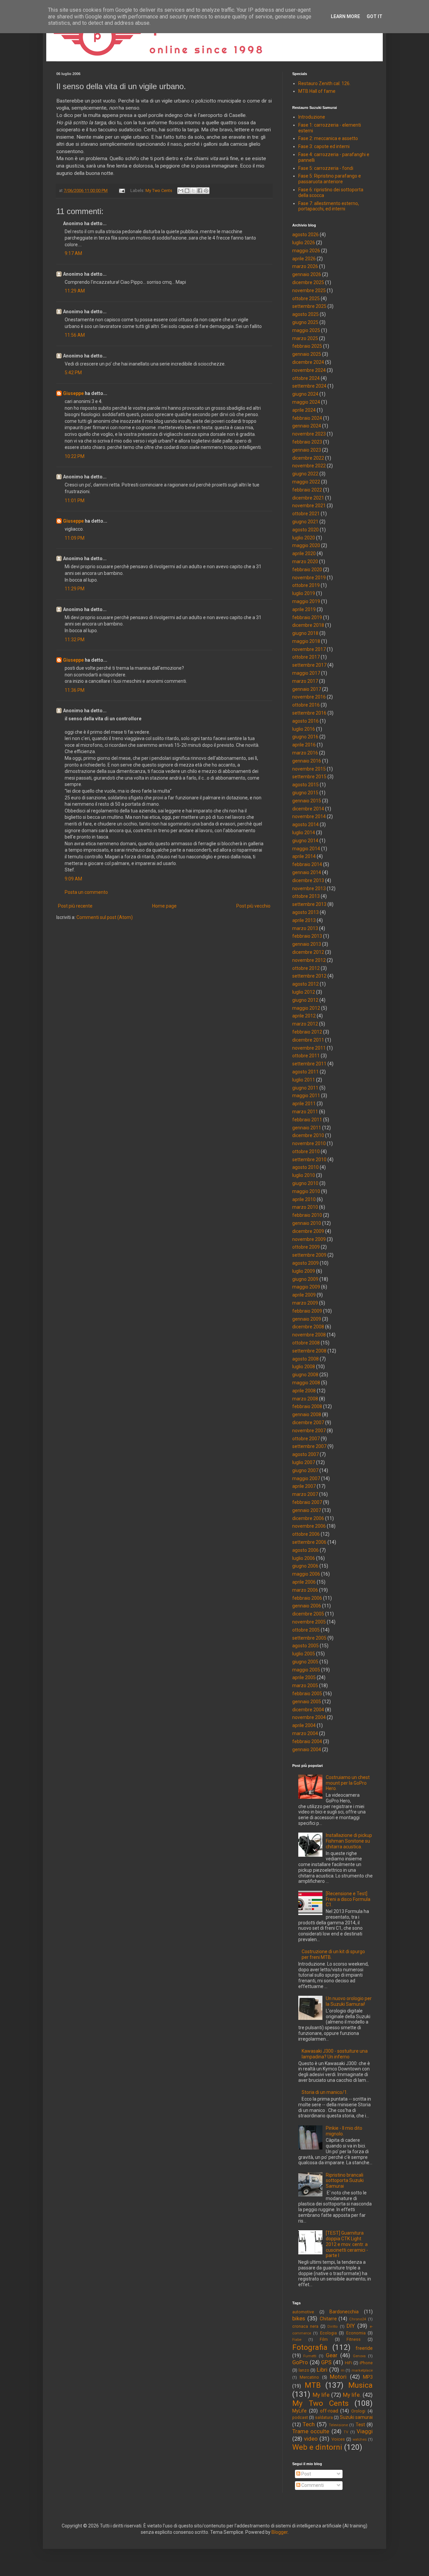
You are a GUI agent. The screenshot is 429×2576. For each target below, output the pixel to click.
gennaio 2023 (307, 450)
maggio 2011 (306, 1096)
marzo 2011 (305, 1112)
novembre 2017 (309, 649)
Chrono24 (358, 2319)
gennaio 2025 (307, 354)
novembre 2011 (309, 1048)
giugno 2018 (305, 633)
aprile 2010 (304, 1199)
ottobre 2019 (306, 585)
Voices (338, 2439)
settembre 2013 (309, 904)
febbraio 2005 (307, 1694)
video (311, 2439)
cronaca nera (305, 2326)
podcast (300, 2417)
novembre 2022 (309, 466)
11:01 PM (75, 501)
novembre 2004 (309, 1717)
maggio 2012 (306, 1008)
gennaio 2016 (307, 761)
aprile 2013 (304, 920)
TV (346, 2432)
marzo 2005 (305, 1686)
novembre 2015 (309, 769)
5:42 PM (73, 373)
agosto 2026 (305, 235)
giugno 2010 (305, 1183)
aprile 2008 (304, 1391)
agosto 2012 (305, 984)
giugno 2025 (305, 322)
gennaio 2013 (307, 944)
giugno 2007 (305, 1470)
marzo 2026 (305, 266)
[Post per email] (121, 190)
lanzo (304, 2370)
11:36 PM (75, 690)
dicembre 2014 (308, 809)
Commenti (312, 2485)
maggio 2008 (306, 1383)
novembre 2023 (309, 434)
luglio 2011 (304, 1080)
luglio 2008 (304, 1367)
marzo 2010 (305, 1207)
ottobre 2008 (306, 1343)
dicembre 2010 (308, 1135)
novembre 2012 (309, 960)
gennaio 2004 (307, 1749)
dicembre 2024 (308, 362)
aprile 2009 (304, 1295)
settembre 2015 (309, 777)
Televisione (338, 2425)
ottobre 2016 (306, 705)
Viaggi (365, 2431)
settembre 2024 (309, 386)
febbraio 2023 (307, 442)
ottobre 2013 (306, 896)
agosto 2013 (305, 912)
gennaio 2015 (307, 801)
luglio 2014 (304, 833)
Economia (356, 2333)
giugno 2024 (305, 394)
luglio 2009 (304, 1271)
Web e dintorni (317, 2447)
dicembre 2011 (308, 1040)
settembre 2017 (309, 665)
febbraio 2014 (307, 864)
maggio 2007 (306, 1478)
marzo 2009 (305, 1303)
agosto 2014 (305, 824)
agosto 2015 (305, 785)
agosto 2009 (305, 1263)
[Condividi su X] (193, 191)
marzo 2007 (305, 1494)
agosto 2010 (305, 1167)
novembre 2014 (309, 816)
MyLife (299, 2411)
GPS (326, 2362)
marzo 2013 (305, 928)
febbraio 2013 (307, 936)
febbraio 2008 (307, 1406)
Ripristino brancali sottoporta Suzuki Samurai (345, 2181)
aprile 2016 (304, 745)
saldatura (324, 2417)
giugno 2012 (305, 1000)
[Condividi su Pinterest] (206, 191)
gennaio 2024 (307, 426)
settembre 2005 (309, 1638)
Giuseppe (73, 393)
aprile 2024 (304, 410)
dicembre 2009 (308, 1231)
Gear (332, 2355)
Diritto (332, 2327)
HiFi (349, 2363)
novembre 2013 (309, 888)
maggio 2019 (306, 601)
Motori (338, 2377)
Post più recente (75, 906)
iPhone (366, 2363)
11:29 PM (75, 589)
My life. (352, 2395)
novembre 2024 (309, 370)
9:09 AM (73, 879)
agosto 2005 (305, 1646)
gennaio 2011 (307, 1128)
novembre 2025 (309, 290)
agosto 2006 (305, 1550)
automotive (303, 2312)
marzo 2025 (305, 338)
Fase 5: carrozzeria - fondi (326, 168)
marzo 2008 (305, 1399)
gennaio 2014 (307, 872)
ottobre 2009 (306, 1247)
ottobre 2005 (306, 1630)
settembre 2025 (309, 306)
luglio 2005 (304, 1654)
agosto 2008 (305, 1359)
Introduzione (312, 117)
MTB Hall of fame (317, 91)
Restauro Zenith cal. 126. (324, 83)
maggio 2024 (306, 402)
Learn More (345, 16)
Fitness (354, 2339)
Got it (375, 16)
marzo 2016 (305, 753)
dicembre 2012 (308, 952)
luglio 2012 (304, 992)
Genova (359, 2356)
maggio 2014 (306, 849)
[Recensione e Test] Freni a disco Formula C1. (348, 1899)
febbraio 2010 (307, 1215)
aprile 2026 (304, 259)
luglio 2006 (304, 1558)
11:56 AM (75, 335)
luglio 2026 (304, 243)
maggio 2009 (306, 1287)
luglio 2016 (304, 729)
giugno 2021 (305, 522)
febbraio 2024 (307, 418)
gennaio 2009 (307, 1319)
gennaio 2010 (307, 1223)
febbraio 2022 (307, 490)
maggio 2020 (306, 545)
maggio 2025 (306, 330)
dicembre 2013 (308, 880)
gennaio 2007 (307, 1510)
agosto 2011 (305, 1072)
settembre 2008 (309, 1351)
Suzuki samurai (356, 2417)
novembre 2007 (309, 1431)
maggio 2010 (306, 1191)
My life (321, 2395)
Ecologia (328, 2333)
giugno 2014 (305, 841)
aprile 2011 (304, 1104)
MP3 (368, 2377)
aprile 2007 (304, 1486)
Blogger (280, 2532)
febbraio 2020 (307, 570)
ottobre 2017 (306, 657)
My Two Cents (159, 190)
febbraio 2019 (307, 617)
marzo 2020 (305, 562)
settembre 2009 (309, 1255)
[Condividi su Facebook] (200, 191)
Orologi (358, 2411)
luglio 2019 (304, 593)
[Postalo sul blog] (187, 191)
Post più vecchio (253, 906)
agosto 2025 (305, 314)
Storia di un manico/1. (325, 2092)
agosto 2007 (305, 1454)
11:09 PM (75, 538)
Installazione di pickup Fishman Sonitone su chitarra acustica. (349, 1841)
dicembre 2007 (308, 1423)
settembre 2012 (309, 976)
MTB (313, 2385)
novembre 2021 (309, 506)
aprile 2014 (304, 856)
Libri (322, 2370)
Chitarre (328, 2319)
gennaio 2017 (307, 689)
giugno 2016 (305, 737)
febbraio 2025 (307, 346)
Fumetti (310, 2356)
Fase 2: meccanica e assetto (328, 138)
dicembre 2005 (308, 1614)
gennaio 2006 (307, 1606)
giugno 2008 (305, 1375)
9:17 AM (73, 253)
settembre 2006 (309, 1542)
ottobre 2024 (306, 378)
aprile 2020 (304, 553)
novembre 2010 (309, 1143)
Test (360, 2425)
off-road (329, 2411)
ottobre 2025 (306, 299)
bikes (299, 2318)
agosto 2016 (305, 721)
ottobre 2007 (306, 1439)
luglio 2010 (304, 1175)
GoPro (300, 2362)
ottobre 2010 (306, 1151)
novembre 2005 (309, 1622)
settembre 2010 (309, 1160)
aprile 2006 (304, 1582)
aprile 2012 (304, 1016)
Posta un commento (86, 892)
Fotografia (310, 2347)
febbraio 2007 (307, 1502)
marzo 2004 (305, 1733)
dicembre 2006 (308, 1518)
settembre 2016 (309, 713)
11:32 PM (75, 640)
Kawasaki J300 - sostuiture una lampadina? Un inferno (335, 2054)
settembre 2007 (309, 1446)
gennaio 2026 (307, 274)
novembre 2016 (309, 697)
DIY (351, 2326)
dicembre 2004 (308, 1710)
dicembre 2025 (308, 282)
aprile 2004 (304, 1725)
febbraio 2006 (307, 1598)
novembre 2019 (309, 578)
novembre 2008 (309, 1335)
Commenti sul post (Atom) (105, 917)
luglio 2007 (304, 1462)
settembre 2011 (309, 1064)
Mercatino (309, 2377)
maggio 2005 (306, 1670)
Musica (360, 2385)
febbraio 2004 (307, 1741)
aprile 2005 (304, 1677)
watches (360, 2439)
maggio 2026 (306, 251)
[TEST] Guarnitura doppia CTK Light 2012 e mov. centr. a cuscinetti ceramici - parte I (347, 2244)
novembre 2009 (309, 1239)
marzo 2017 (305, 681)
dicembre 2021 (308, 498)
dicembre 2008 (308, 1327)
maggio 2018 (306, 641)
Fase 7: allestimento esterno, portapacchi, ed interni (329, 206)
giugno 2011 (305, 1088)
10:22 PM (75, 456)
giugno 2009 (305, 1279)
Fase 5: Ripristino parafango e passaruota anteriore (330, 179)
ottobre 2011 (306, 1056)
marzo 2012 (305, 1024)
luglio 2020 (304, 538)
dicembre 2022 (308, 458)
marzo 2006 (305, 1590)
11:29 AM (75, 291)
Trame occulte (311, 2431)
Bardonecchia (344, 2312)
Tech (309, 2424)
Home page (164, 906)
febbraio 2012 (307, 1032)
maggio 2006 (306, 1574)
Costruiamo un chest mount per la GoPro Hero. (348, 1783)
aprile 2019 (304, 609)
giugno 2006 (305, 1566)
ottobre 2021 (306, 514)
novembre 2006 (309, 1526)
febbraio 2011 (307, 1120)
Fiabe (297, 2340)
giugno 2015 (305, 793)
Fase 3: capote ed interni (324, 146)
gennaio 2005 (307, 1702)
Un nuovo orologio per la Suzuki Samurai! (349, 2001)
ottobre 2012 (306, 968)
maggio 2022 (306, 482)
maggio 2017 (306, 673)
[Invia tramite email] (181, 191)
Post (306, 2474)
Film (324, 2339)
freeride (364, 2348)
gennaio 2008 (307, 1414)
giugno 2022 (305, 474)
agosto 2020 (305, 530)
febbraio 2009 (307, 1311)
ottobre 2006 (306, 1534)
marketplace (362, 2370)
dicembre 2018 (308, 625)
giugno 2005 (305, 1662)
